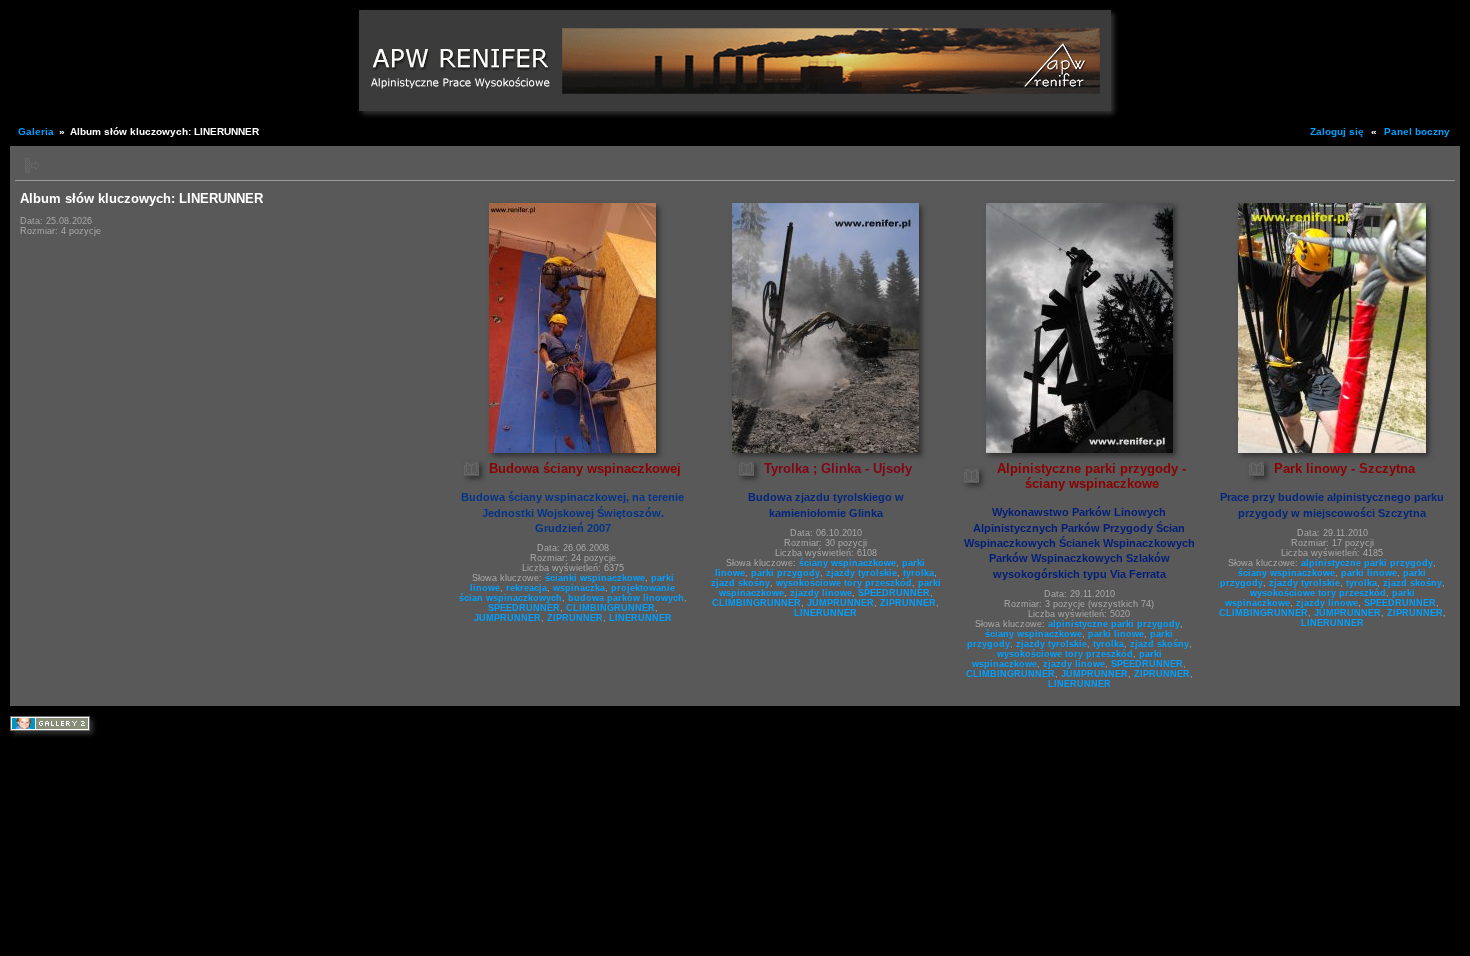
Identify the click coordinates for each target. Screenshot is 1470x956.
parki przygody (785, 573)
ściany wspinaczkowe (847, 563)
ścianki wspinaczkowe (595, 578)
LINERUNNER (640, 618)
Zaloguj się (1337, 131)
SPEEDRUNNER (524, 608)
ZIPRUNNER (575, 618)
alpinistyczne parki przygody (1114, 624)
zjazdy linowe (821, 593)
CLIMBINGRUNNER (610, 608)
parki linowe (1116, 634)
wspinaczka (579, 588)
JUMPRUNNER (507, 618)
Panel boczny (1417, 131)
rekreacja (526, 588)
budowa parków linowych (626, 598)
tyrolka (918, 573)
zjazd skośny (740, 583)
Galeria (36, 131)
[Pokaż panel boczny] (32, 165)
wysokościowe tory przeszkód (844, 583)
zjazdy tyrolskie (861, 573)
